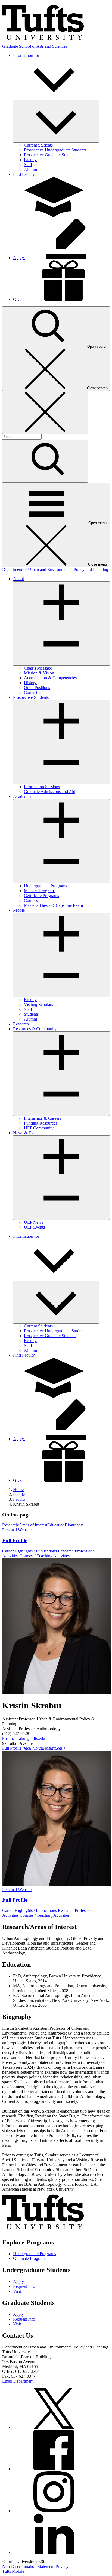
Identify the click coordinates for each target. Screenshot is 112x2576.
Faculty (19, 1499)
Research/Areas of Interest (25, 1525)
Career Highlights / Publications (29, 1551)
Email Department (18, 2381)
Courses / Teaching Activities (45, 1556)
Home (18, 1490)
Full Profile (33, 1748)
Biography (74, 1525)
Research (66, 1551)
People (19, 1494)
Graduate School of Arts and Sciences (35, 46)
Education (56, 1525)
